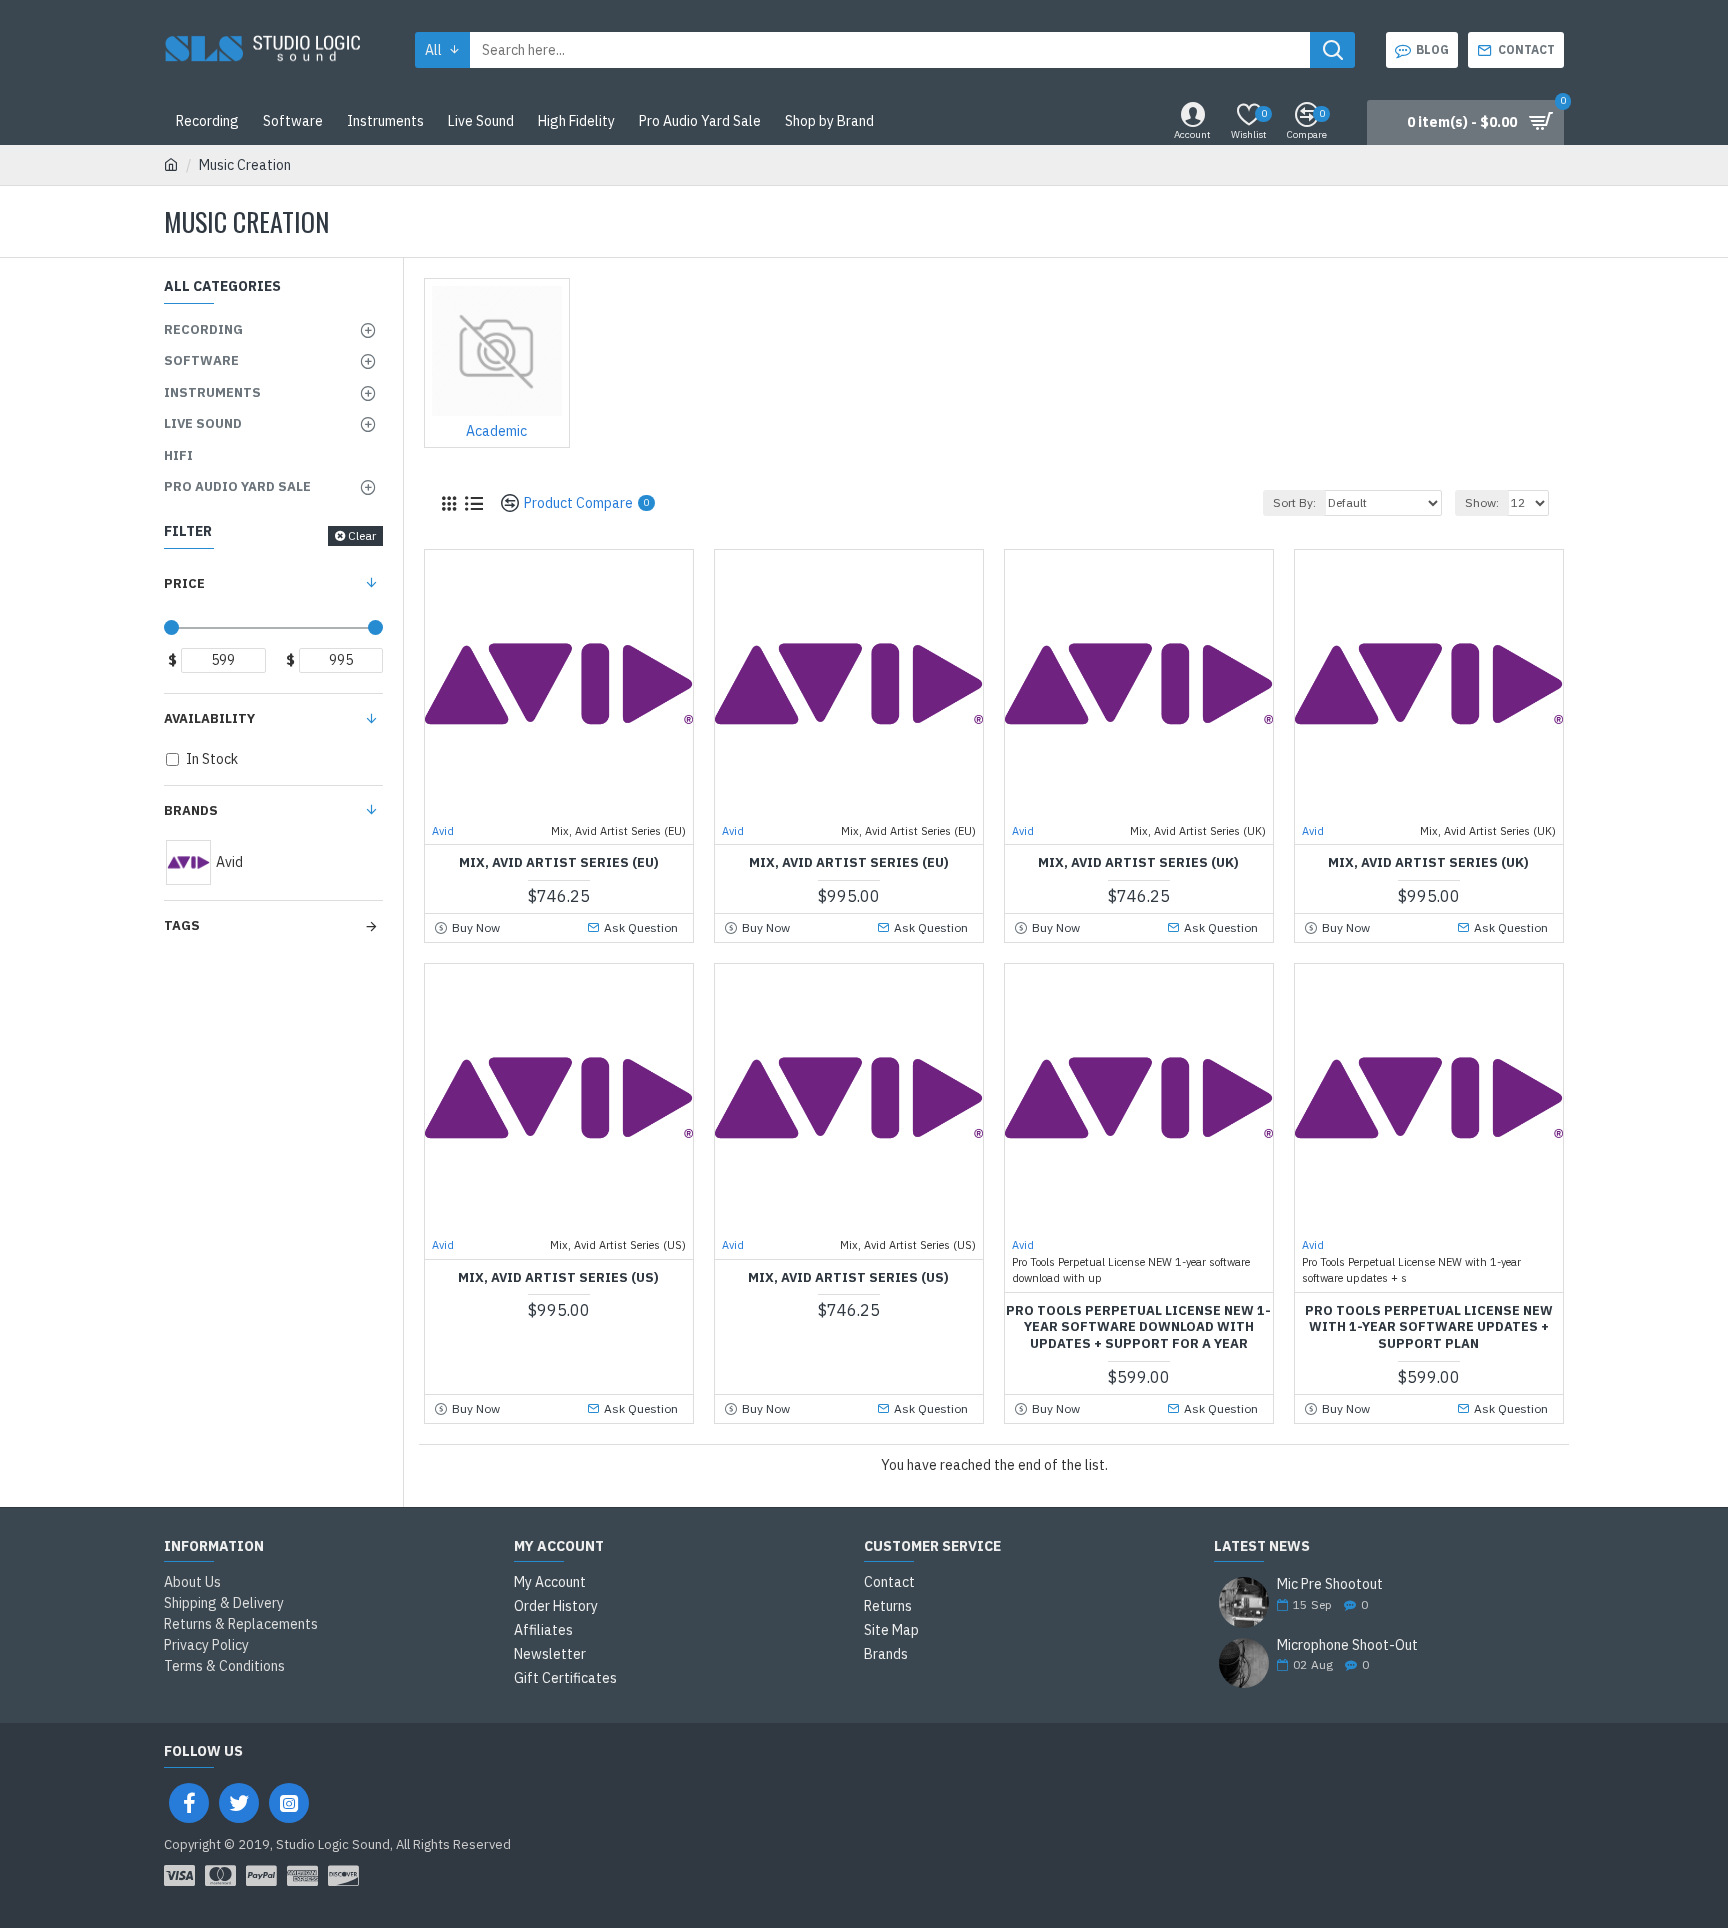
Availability (209, 718)
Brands (191, 810)
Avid (443, 831)
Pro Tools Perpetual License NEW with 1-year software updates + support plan (1429, 1328)
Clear (362, 535)
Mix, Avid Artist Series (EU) (559, 863)
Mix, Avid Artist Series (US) (558, 1278)
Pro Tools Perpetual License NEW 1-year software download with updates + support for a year (1138, 1328)
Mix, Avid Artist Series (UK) (1138, 863)
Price (184, 583)
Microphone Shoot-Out (1347, 1645)
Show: (1482, 502)
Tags (182, 925)
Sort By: (1294, 502)
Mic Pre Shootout (1330, 1584)
